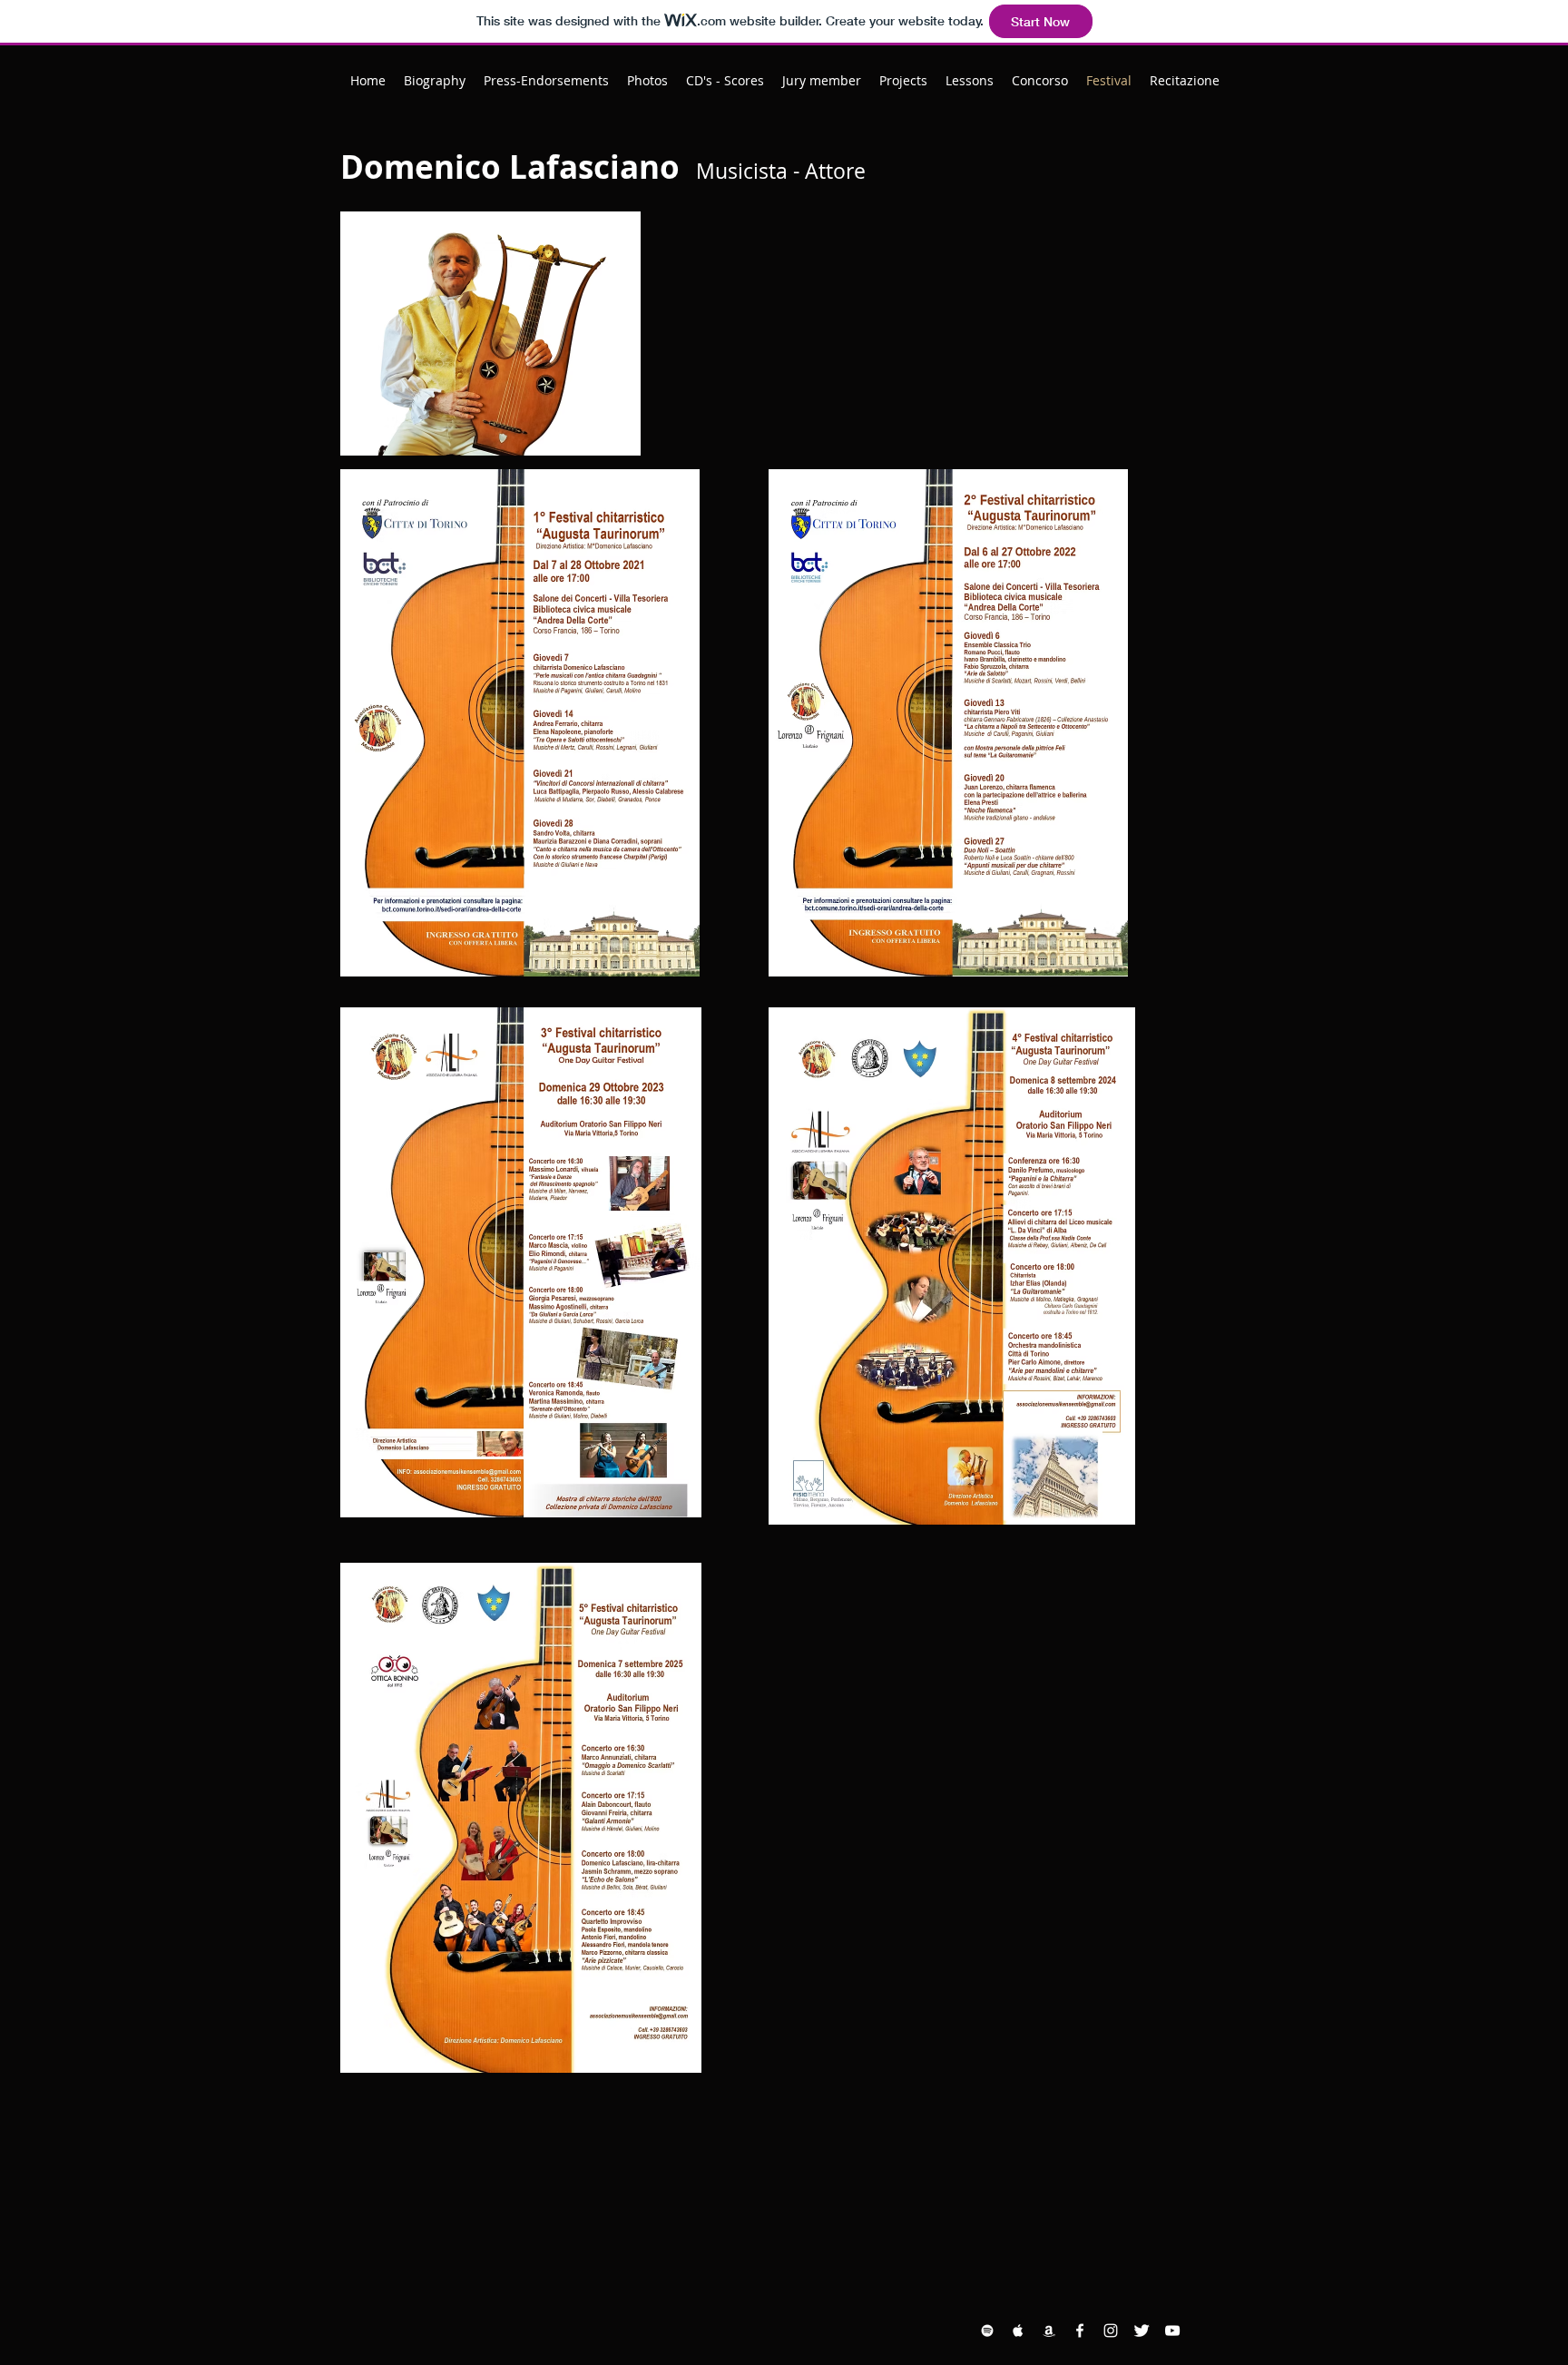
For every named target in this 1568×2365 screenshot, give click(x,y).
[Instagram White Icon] (1111, 2331)
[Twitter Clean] (1142, 2331)
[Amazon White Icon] (1049, 2331)
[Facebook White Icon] (1080, 2331)
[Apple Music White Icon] (1018, 2331)
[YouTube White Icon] (1172, 2331)
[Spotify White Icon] (987, 2331)
